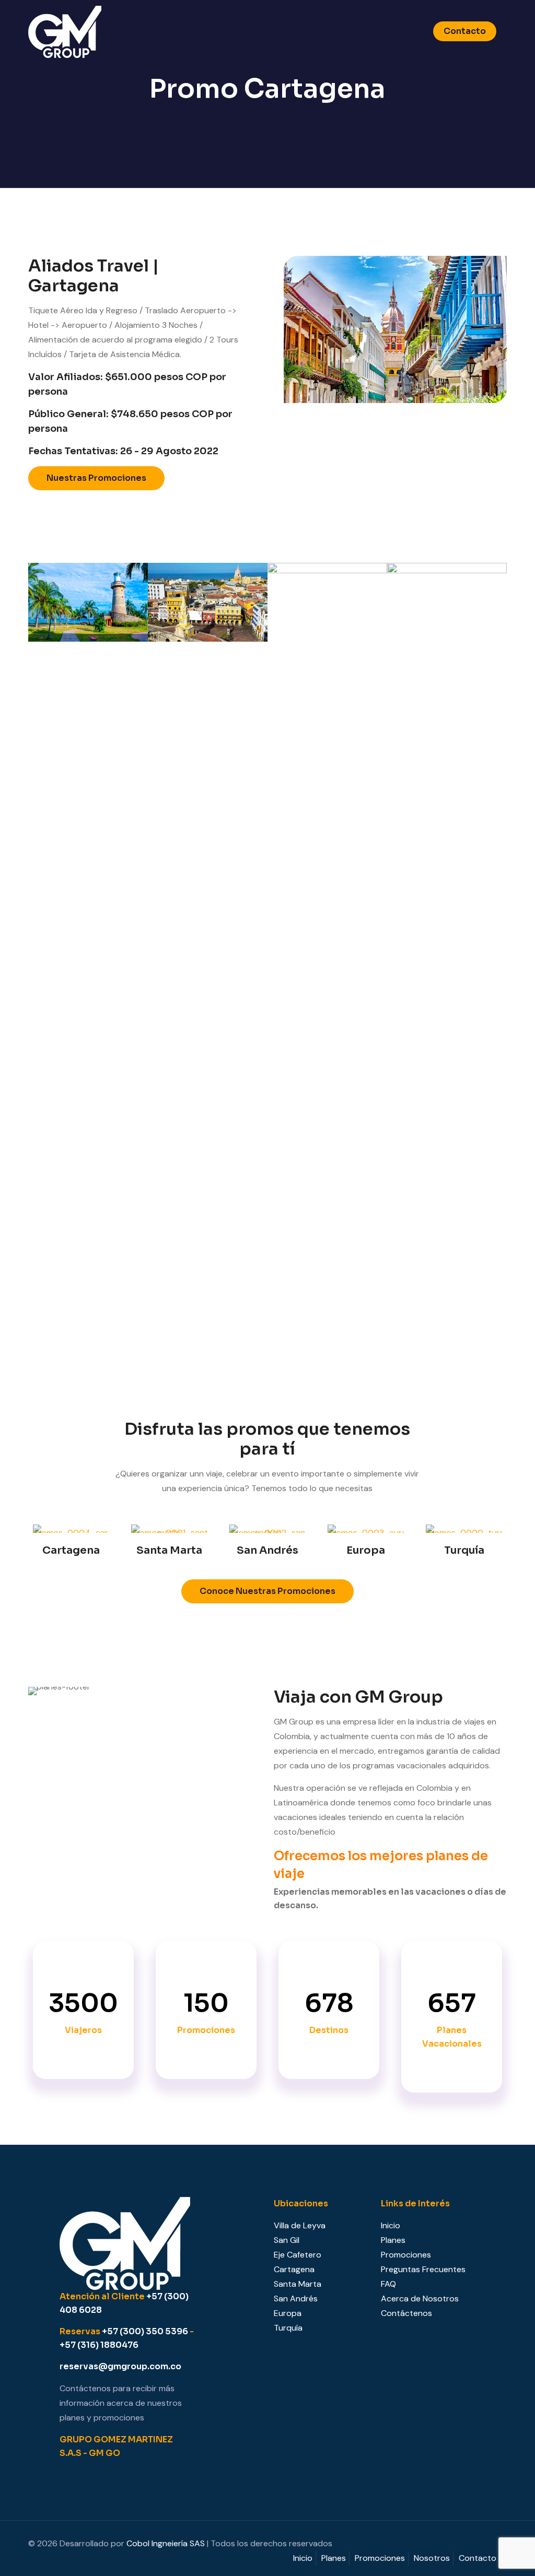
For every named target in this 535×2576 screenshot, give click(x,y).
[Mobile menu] (403, 31)
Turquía (288, 2328)
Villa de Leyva (300, 2225)
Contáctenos (406, 2313)
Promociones (406, 2255)
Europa (288, 2313)
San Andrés (296, 2299)
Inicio (391, 2225)
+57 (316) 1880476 (99, 2345)
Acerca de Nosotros (420, 2299)
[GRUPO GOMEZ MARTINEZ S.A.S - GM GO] (65, 31)
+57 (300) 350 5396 (145, 2331)
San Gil (287, 2240)
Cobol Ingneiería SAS (166, 2543)
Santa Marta (298, 2284)
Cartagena (294, 2269)
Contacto (465, 31)
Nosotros (432, 2558)
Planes (393, 2240)
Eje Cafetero (298, 2255)
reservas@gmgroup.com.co (120, 2366)
